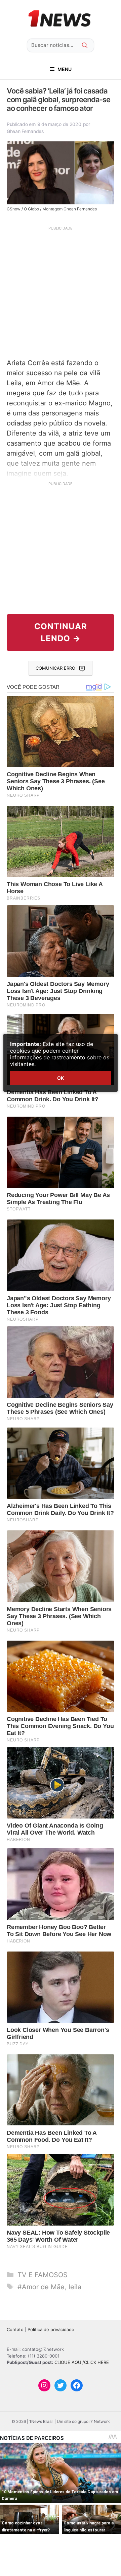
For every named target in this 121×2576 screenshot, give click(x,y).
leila (75, 2287)
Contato (15, 2329)
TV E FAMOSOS (43, 2275)
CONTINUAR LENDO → (61, 632)
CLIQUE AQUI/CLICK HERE (82, 2362)
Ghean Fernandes (25, 131)
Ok (61, 1078)
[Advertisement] (61, 291)
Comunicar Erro (55, 668)
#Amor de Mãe (41, 2287)
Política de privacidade (51, 2329)
